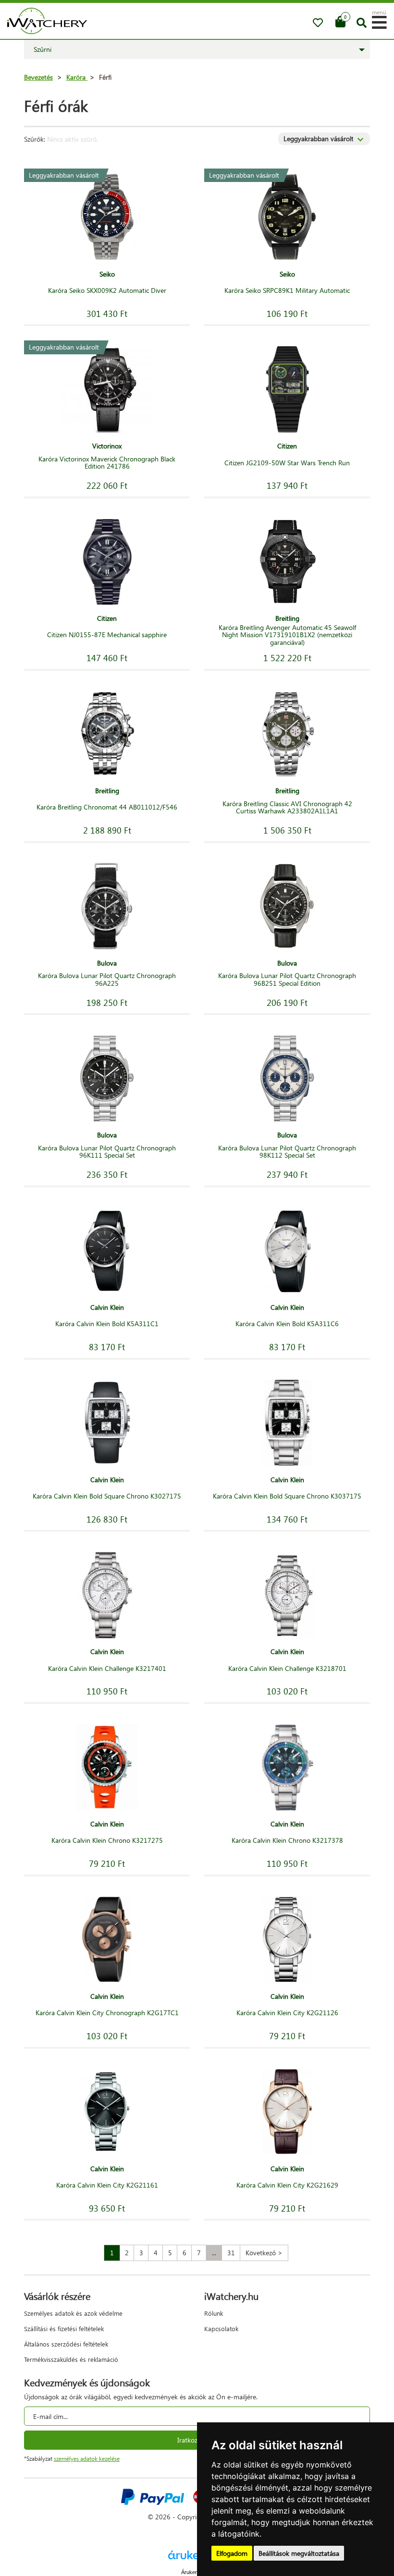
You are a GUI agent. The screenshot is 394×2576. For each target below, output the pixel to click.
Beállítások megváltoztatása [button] (299, 2553)
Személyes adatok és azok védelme (73, 2313)
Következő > (264, 2253)
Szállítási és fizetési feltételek (64, 2328)
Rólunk (214, 2313)
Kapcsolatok (221, 2328)
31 (231, 2253)
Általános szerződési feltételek (66, 2344)
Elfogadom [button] (232, 2553)
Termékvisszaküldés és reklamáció (71, 2359)
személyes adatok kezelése (87, 2459)
